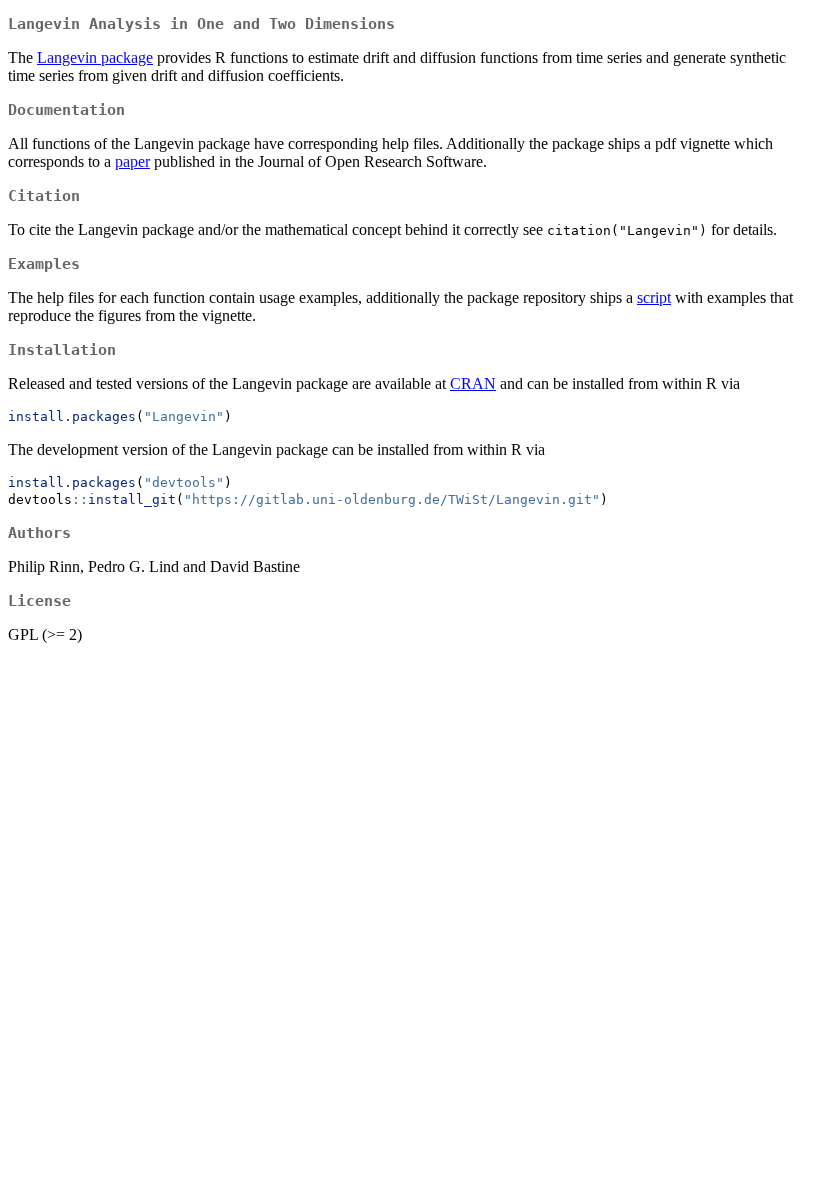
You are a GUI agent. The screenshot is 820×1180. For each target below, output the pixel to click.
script (654, 297)
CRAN (473, 383)
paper (132, 161)
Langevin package (95, 57)
